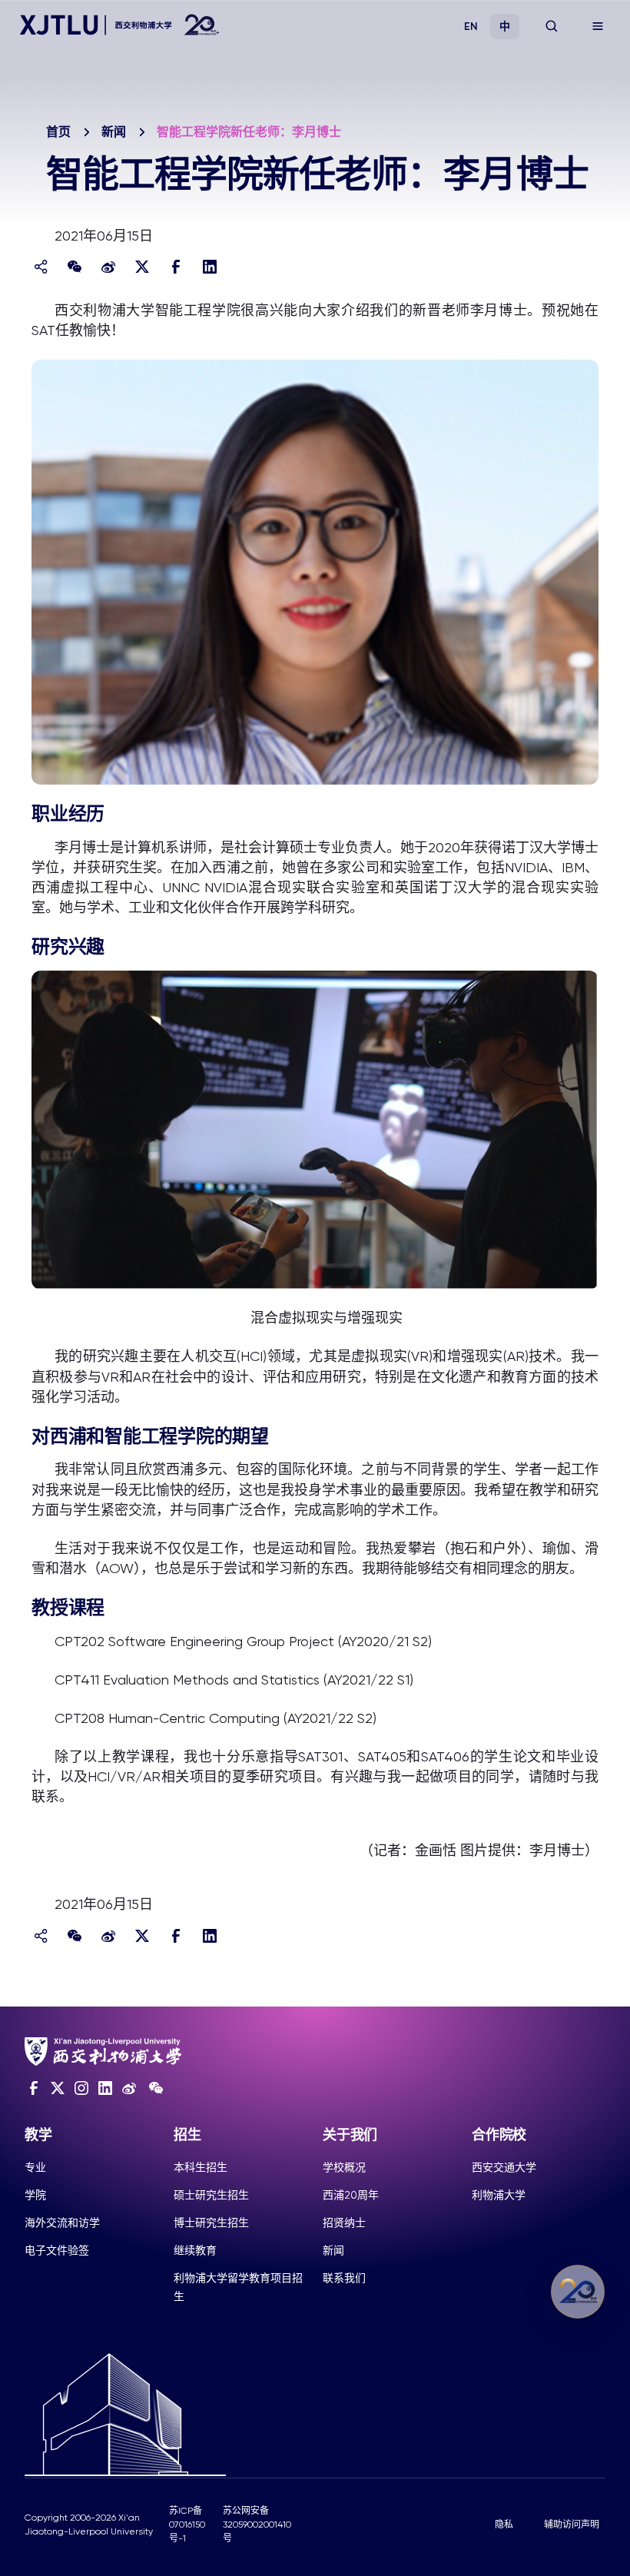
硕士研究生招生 (211, 2195)
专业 (35, 2167)
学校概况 (344, 2167)
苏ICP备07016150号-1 (187, 2525)
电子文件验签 (57, 2250)
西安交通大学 (504, 2167)
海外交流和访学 (62, 2222)
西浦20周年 (351, 2195)
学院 (35, 2195)
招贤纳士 (344, 2222)
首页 (58, 132)
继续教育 (195, 2250)
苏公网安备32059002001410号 (257, 2525)
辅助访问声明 (572, 2525)
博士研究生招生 (211, 2222)
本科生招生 (201, 2167)
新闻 (114, 132)
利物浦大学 (499, 2195)
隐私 (504, 2525)
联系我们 (344, 2278)
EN (471, 27)
